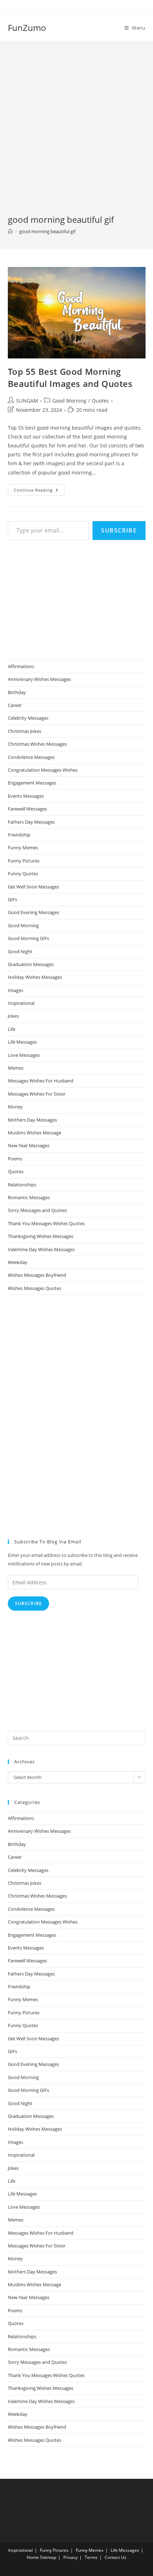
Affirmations (21, 666)
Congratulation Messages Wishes (43, 770)
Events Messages (26, 796)
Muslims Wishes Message (35, 1133)
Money (15, 1107)
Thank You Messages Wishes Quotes (46, 1223)
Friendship (19, 835)
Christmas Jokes (25, 731)
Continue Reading (39, 491)
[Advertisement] (76, 133)
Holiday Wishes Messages (35, 977)
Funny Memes (23, 848)
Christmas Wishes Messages (37, 744)
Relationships (22, 1185)
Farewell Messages (27, 809)
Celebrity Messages (28, 718)
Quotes (100, 401)
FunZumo (27, 28)
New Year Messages (29, 1145)
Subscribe (119, 530)
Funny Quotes (23, 873)
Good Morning (69, 401)
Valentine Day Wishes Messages (41, 1249)
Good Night (20, 951)
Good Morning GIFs (28, 938)
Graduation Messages (31, 964)
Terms (91, 2557)
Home (33, 2557)
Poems (15, 1159)
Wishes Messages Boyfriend (37, 1275)
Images (15, 990)
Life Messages (22, 1042)
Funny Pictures (24, 861)
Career (15, 705)
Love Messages (24, 1055)
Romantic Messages (29, 1197)
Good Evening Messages (33, 912)
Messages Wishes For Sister (37, 1094)
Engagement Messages (32, 783)
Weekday (18, 1262)
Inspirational (21, 1003)
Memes (16, 1068)
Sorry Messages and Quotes (37, 1210)
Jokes (13, 1016)
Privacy (70, 2557)
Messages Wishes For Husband (41, 1081)
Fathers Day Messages (31, 822)
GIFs (12, 899)
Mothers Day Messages (32, 1120)
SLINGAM (27, 401)
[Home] (10, 231)
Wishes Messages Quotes (35, 1288)
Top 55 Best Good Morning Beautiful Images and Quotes (70, 377)
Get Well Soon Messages (33, 887)
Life (12, 1029)
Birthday (17, 692)
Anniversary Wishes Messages (39, 679)
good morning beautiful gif (47, 231)
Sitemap (48, 2557)
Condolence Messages (31, 757)
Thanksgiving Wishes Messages (41, 1236)
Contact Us (115, 2557)
